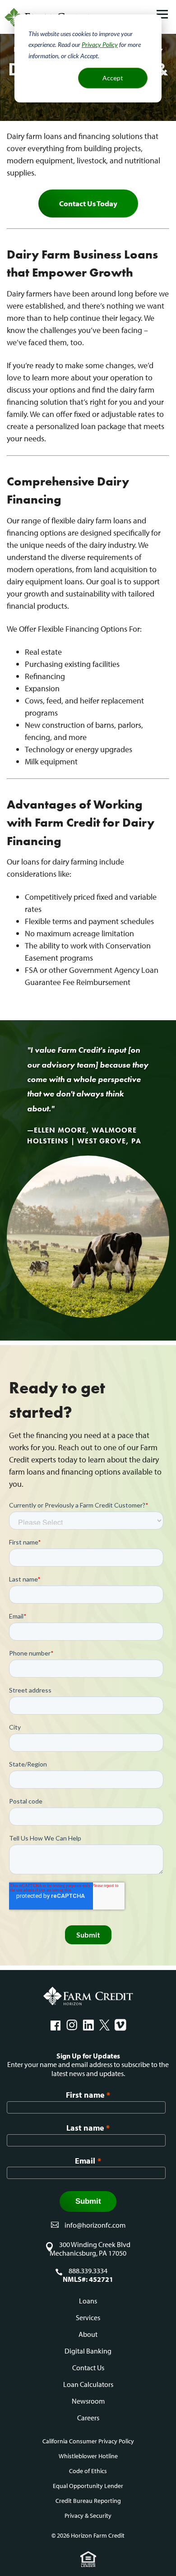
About (88, 2334)
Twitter (104, 2025)
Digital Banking (88, 2351)
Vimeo (120, 2025)
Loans (88, 2301)
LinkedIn (88, 2025)
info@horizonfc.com (95, 2225)
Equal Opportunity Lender (88, 2486)
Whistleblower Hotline (88, 2456)
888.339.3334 (88, 2271)
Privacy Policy (100, 44)
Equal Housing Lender (88, 2559)
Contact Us (88, 2368)
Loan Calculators (88, 2384)
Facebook (56, 2025)
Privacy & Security (88, 2516)
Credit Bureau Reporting (88, 2501)
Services (88, 2317)
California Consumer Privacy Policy (88, 2441)
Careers (88, 2418)
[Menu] (162, 15)
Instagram (72, 2025)
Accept (113, 78)
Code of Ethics (88, 2471)
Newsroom (88, 2401)
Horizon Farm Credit (88, 1996)
